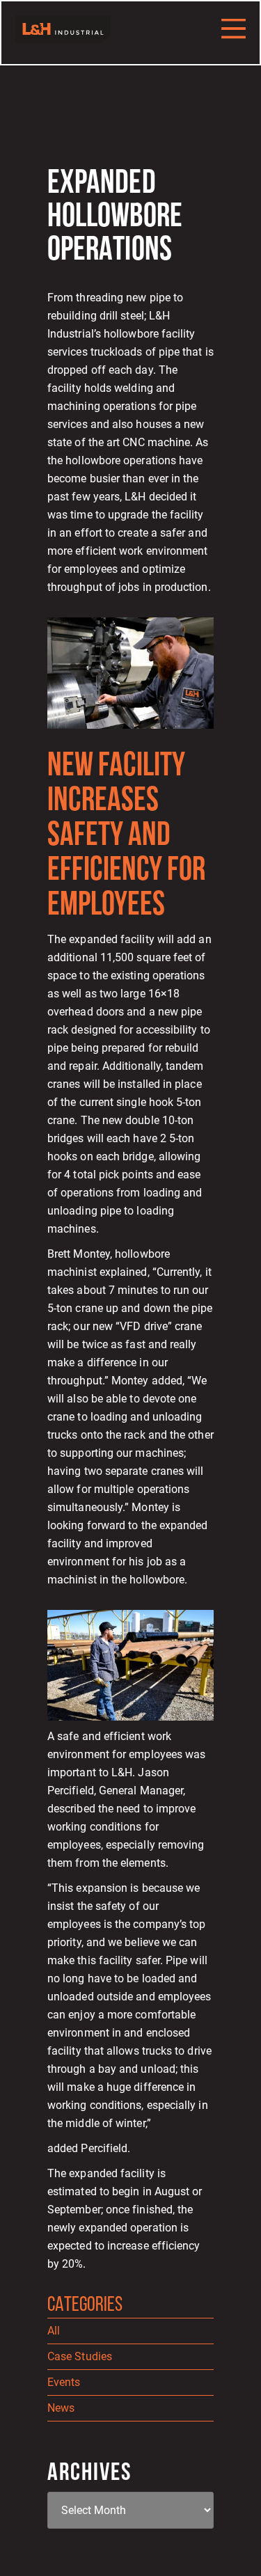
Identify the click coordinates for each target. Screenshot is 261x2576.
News (61, 2408)
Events (64, 2382)
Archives (89, 2474)
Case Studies (80, 2356)
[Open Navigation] (234, 29)
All (54, 2331)
